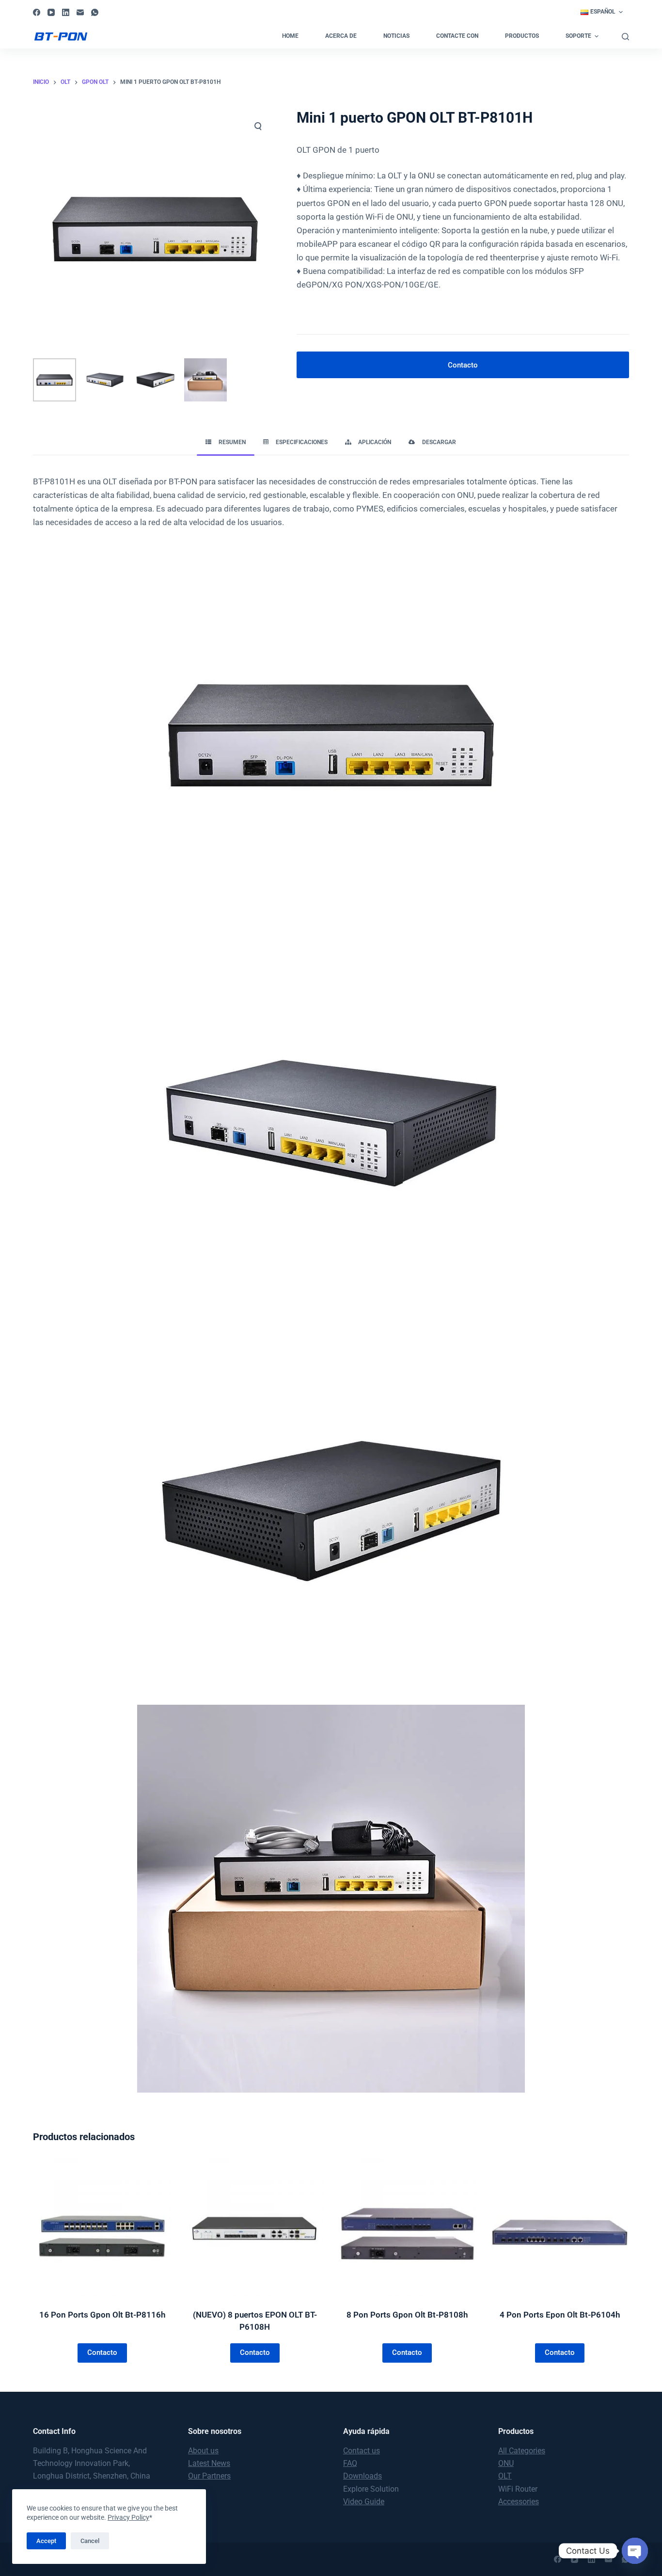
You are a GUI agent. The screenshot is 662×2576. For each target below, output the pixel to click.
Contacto (463, 365)
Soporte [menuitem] (578, 36)
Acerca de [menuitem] (341, 36)
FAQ (350, 2463)
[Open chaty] (635, 2551)
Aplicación (375, 442)
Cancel (90, 2541)
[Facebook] (37, 12)
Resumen (232, 442)
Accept (46, 2541)
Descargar (439, 442)
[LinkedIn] (66, 12)
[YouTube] (51, 12)
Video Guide (364, 2502)
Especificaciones (302, 442)
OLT (505, 2476)
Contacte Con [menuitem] (457, 36)
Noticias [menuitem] (396, 36)
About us (203, 2451)
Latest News (209, 2463)
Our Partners (209, 2476)
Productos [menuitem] (522, 36)
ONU (506, 2463)
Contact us (362, 2451)
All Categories (522, 2451)
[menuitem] (602, 12)
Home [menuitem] (290, 36)
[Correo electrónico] (80, 12)
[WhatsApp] (95, 12)
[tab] (226, 443)
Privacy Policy (128, 2517)
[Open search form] (625, 37)
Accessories (519, 2502)
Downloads (363, 2476)
